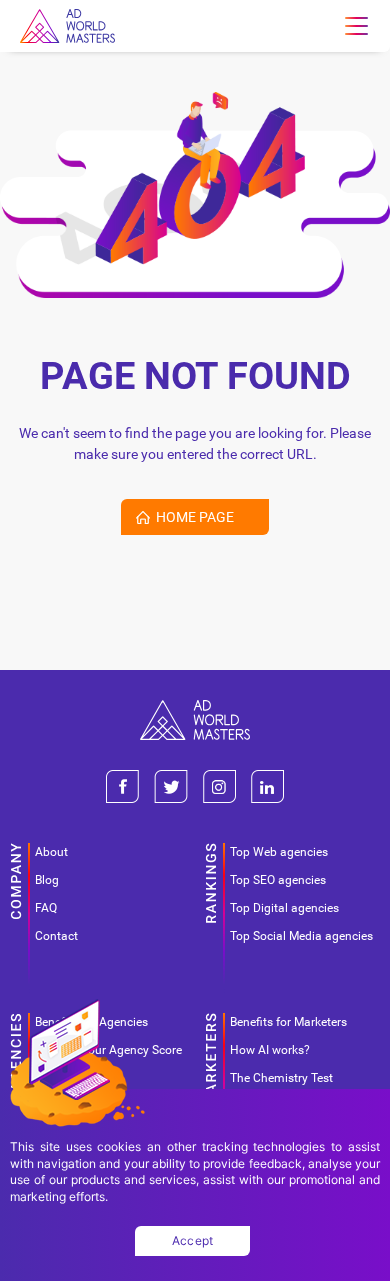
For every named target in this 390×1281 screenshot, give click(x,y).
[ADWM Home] (195, 707)
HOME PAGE (195, 517)
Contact (56, 936)
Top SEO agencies (278, 880)
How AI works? (270, 1050)
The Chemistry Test (281, 1078)
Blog (47, 880)
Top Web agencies (279, 852)
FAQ (46, 908)
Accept (193, 1240)
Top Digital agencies (284, 908)
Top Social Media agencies (301, 936)
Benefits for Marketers (288, 1022)
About (51, 852)
